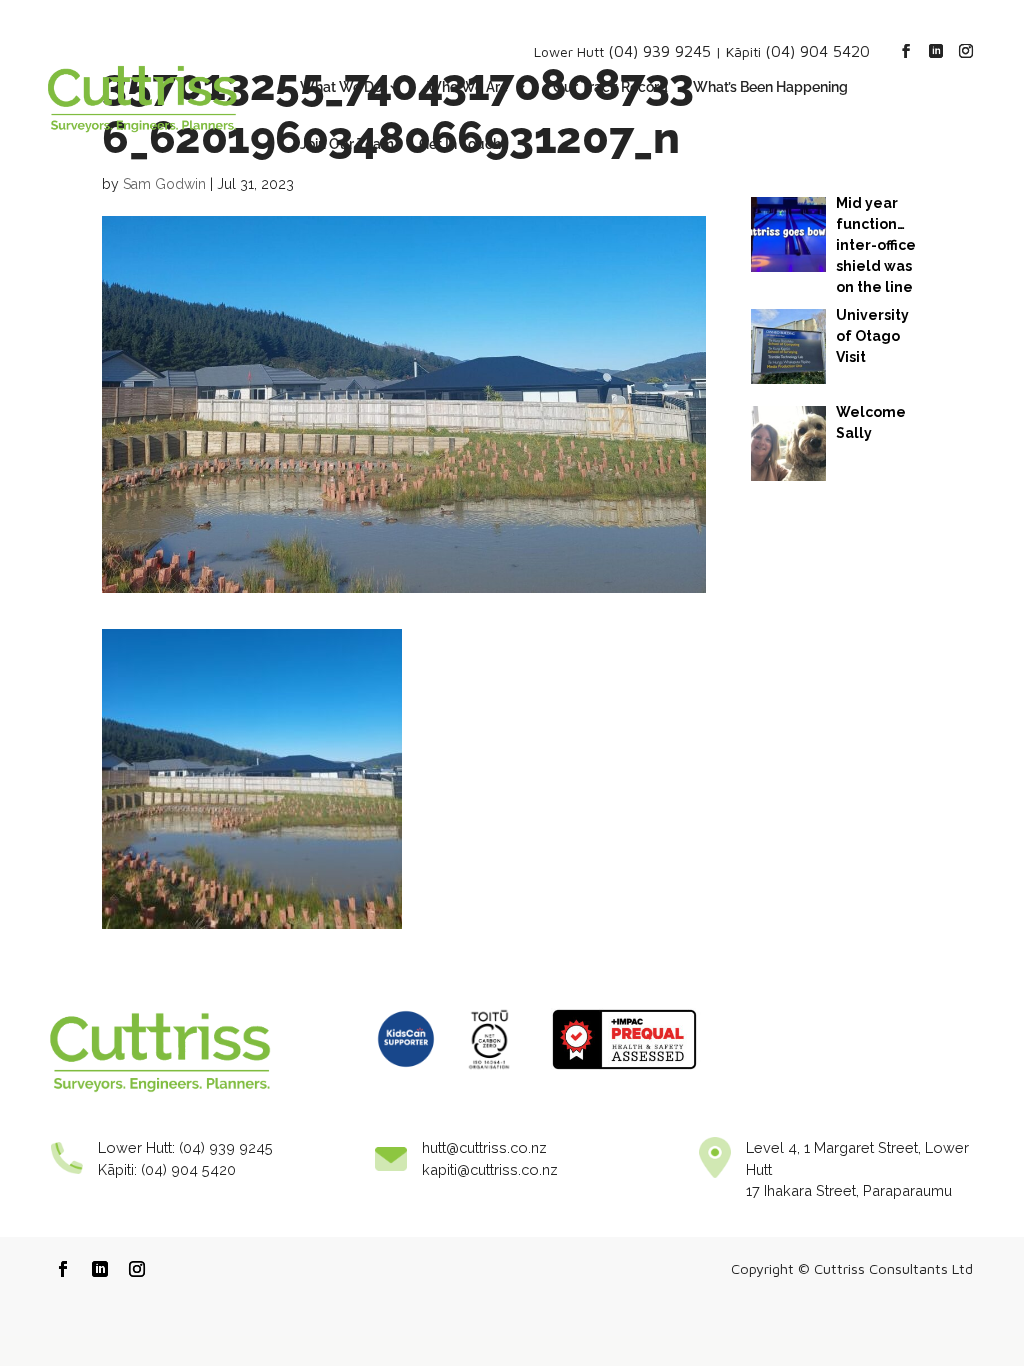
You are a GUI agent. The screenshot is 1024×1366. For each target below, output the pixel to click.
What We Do (341, 87)
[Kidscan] (406, 1074)
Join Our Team (347, 144)
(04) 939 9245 (659, 51)
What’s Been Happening (770, 87)
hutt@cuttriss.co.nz (484, 1147)
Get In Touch (460, 144)
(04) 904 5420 (817, 51)
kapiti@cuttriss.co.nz (490, 1169)
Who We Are (467, 87)
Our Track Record (610, 87)
